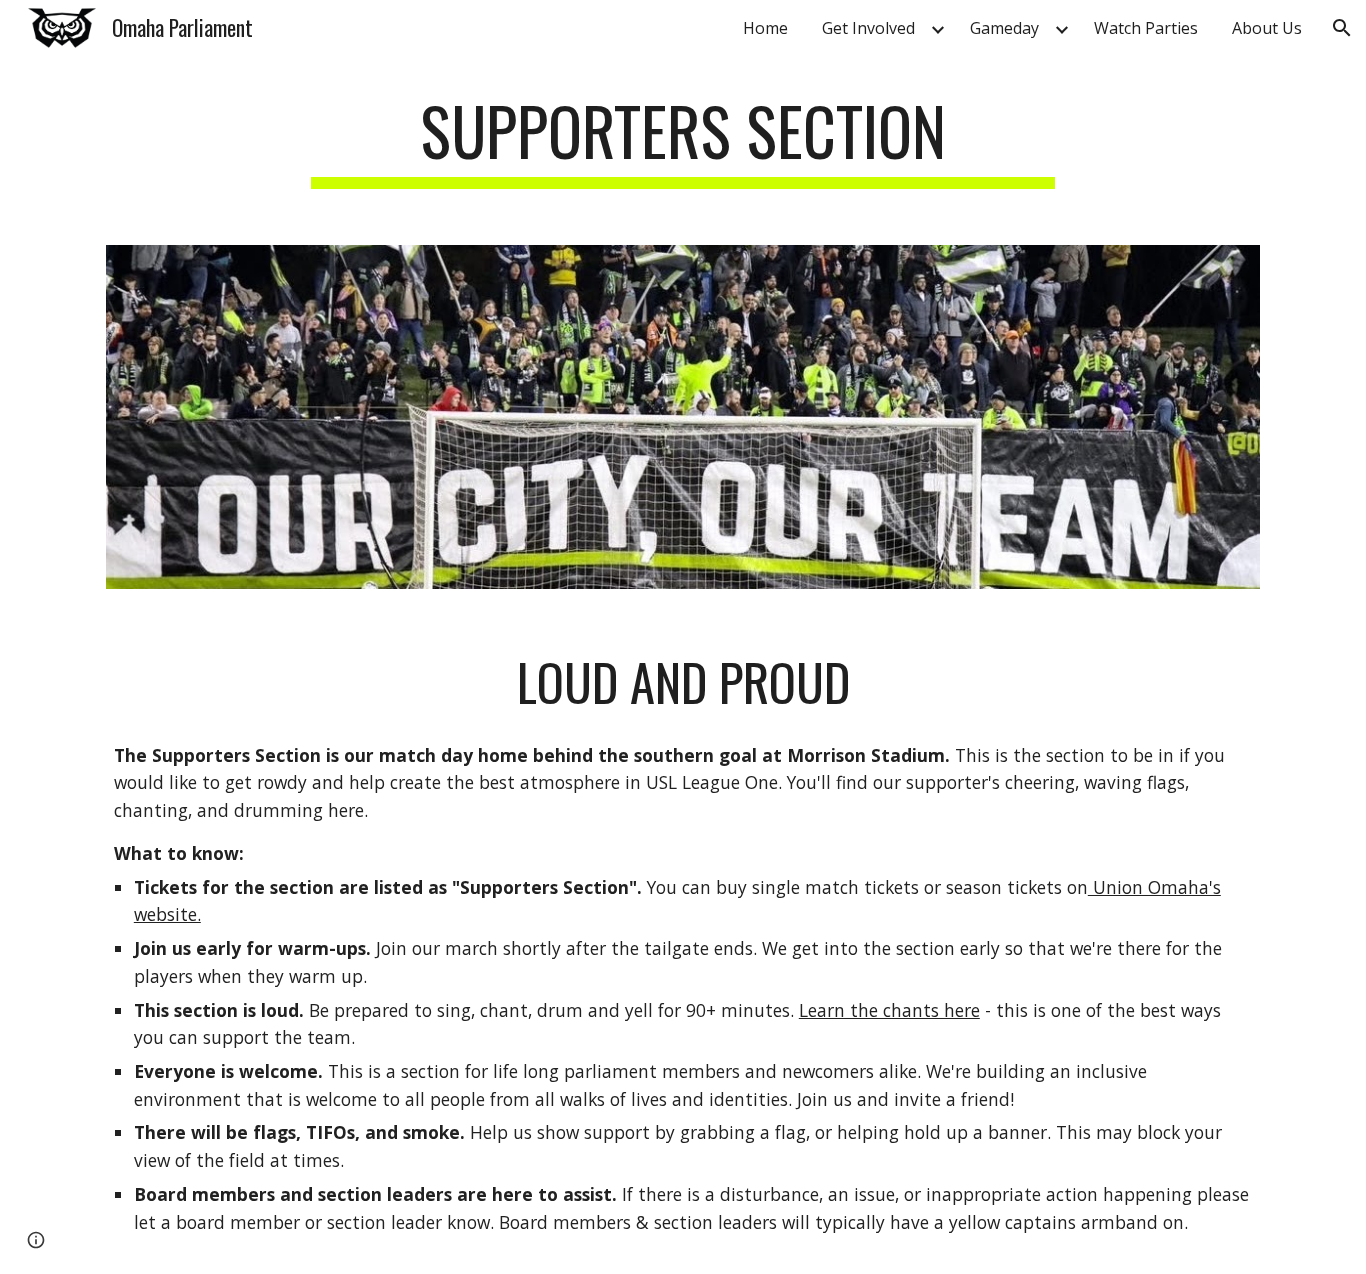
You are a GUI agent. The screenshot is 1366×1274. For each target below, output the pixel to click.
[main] (683, 140)
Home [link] (765, 28)
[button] (1342, 28)
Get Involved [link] (868, 28)
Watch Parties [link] (1146, 28)
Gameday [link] (1004, 28)
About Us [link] (1267, 28)
